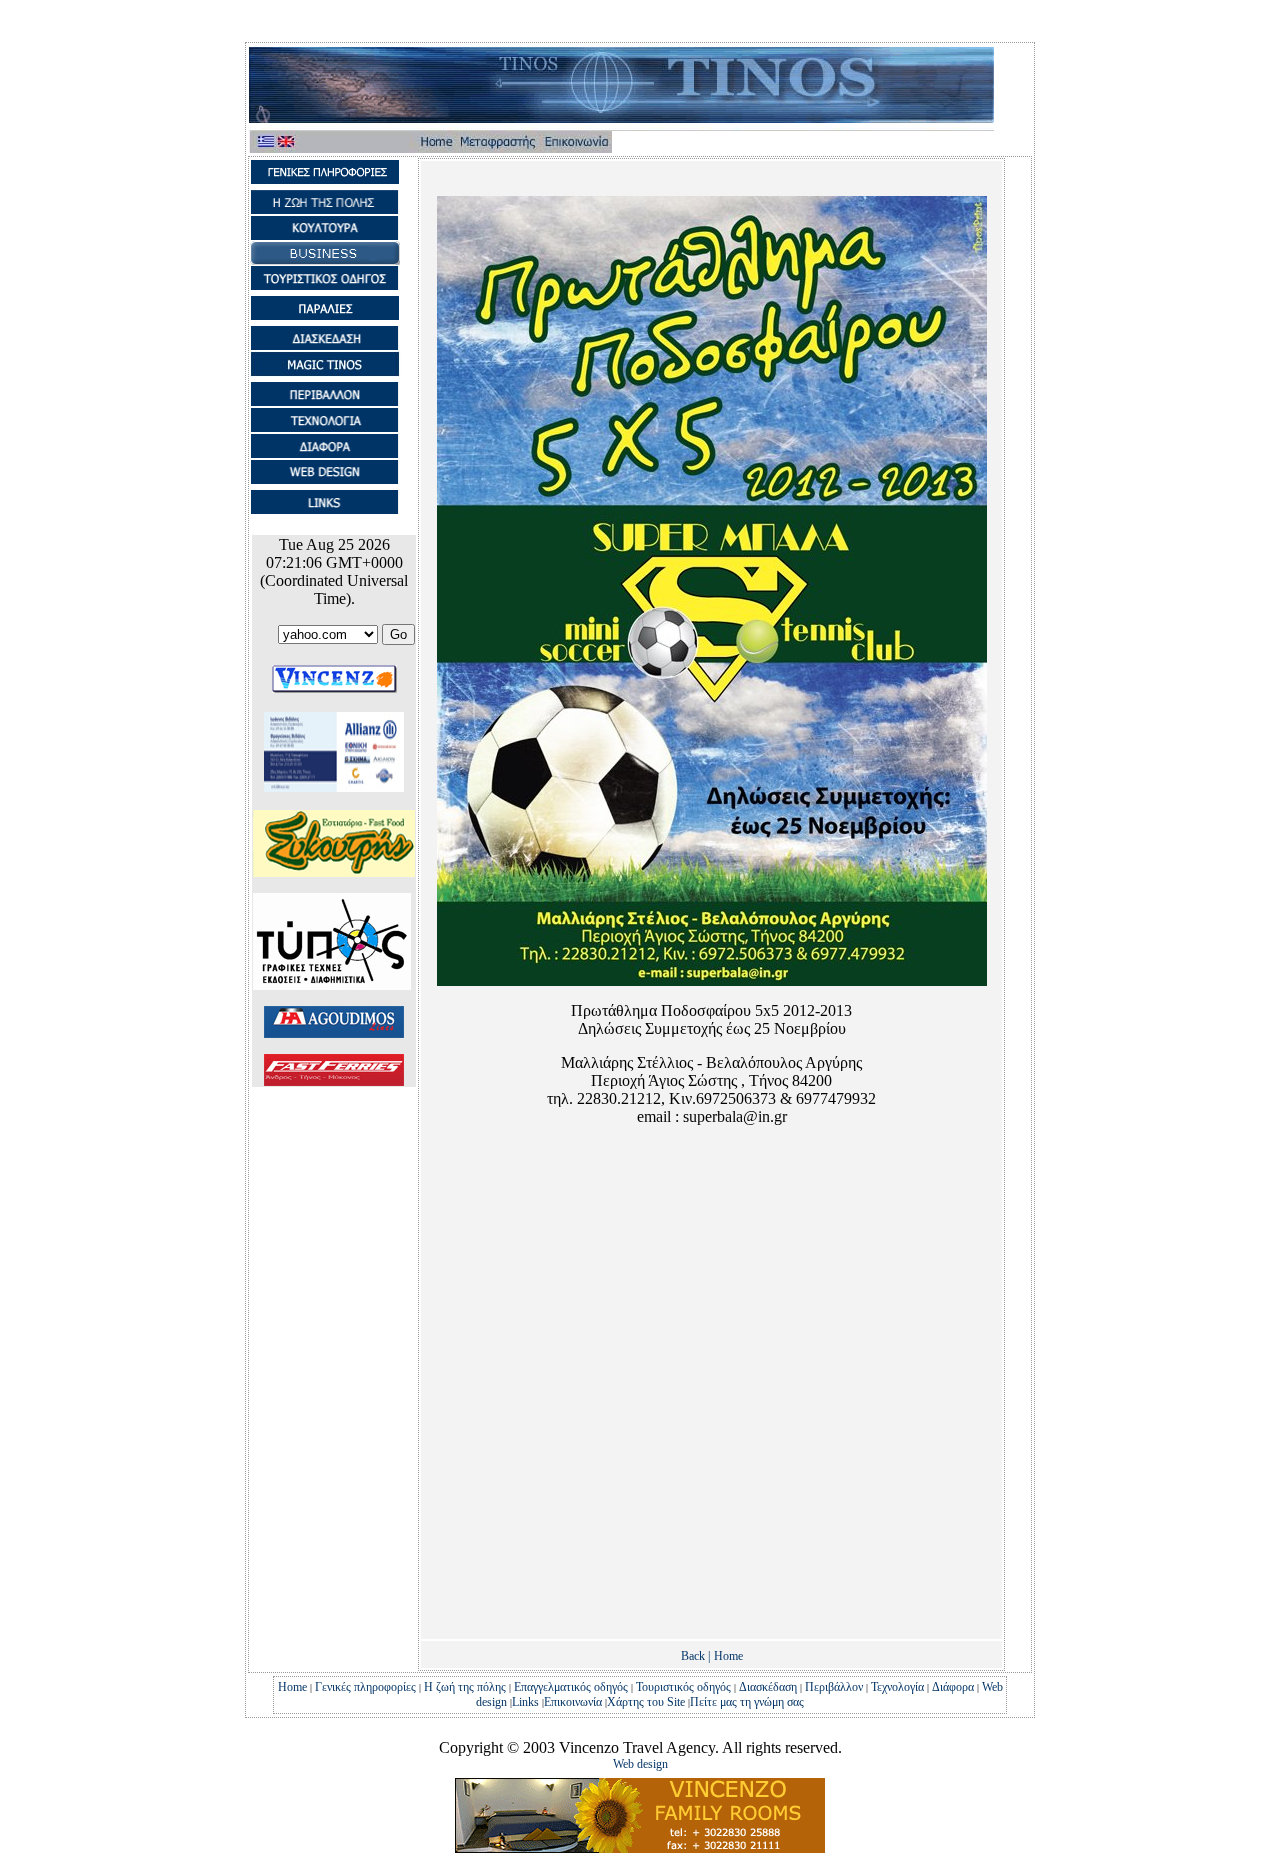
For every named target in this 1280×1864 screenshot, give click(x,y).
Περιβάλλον (834, 1687)
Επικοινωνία (573, 1702)
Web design (640, 1764)
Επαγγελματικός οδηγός (571, 1687)
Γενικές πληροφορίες (365, 1687)
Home (728, 1656)
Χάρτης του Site (647, 1702)
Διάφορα (953, 1687)
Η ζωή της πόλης (465, 1687)
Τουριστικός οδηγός (683, 1687)
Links (525, 1702)
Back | (695, 1656)
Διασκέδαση (768, 1687)
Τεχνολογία (897, 1687)
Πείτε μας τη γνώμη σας (747, 1702)
